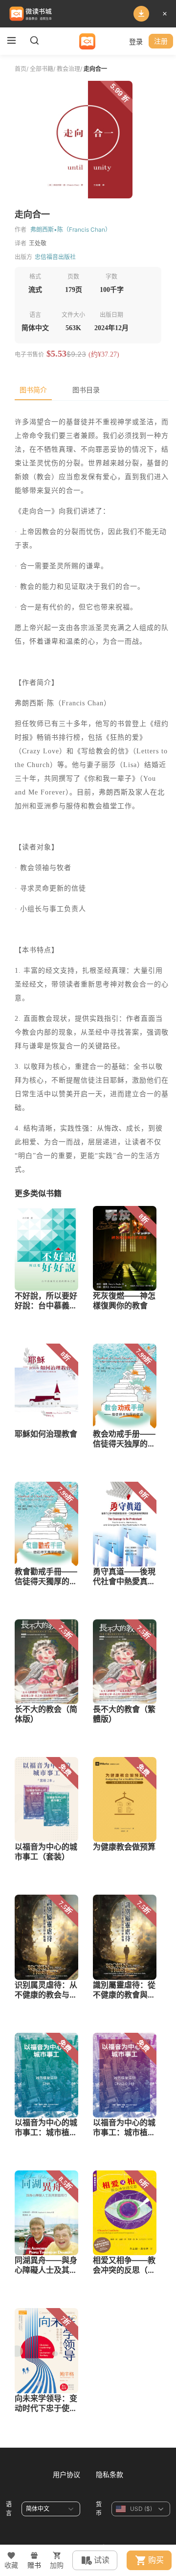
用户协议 (66, 2474)
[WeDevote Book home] (87, 41)
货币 (99, 2509)
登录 (136, 41)
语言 (9, 2509)
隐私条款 (110, 2474)
